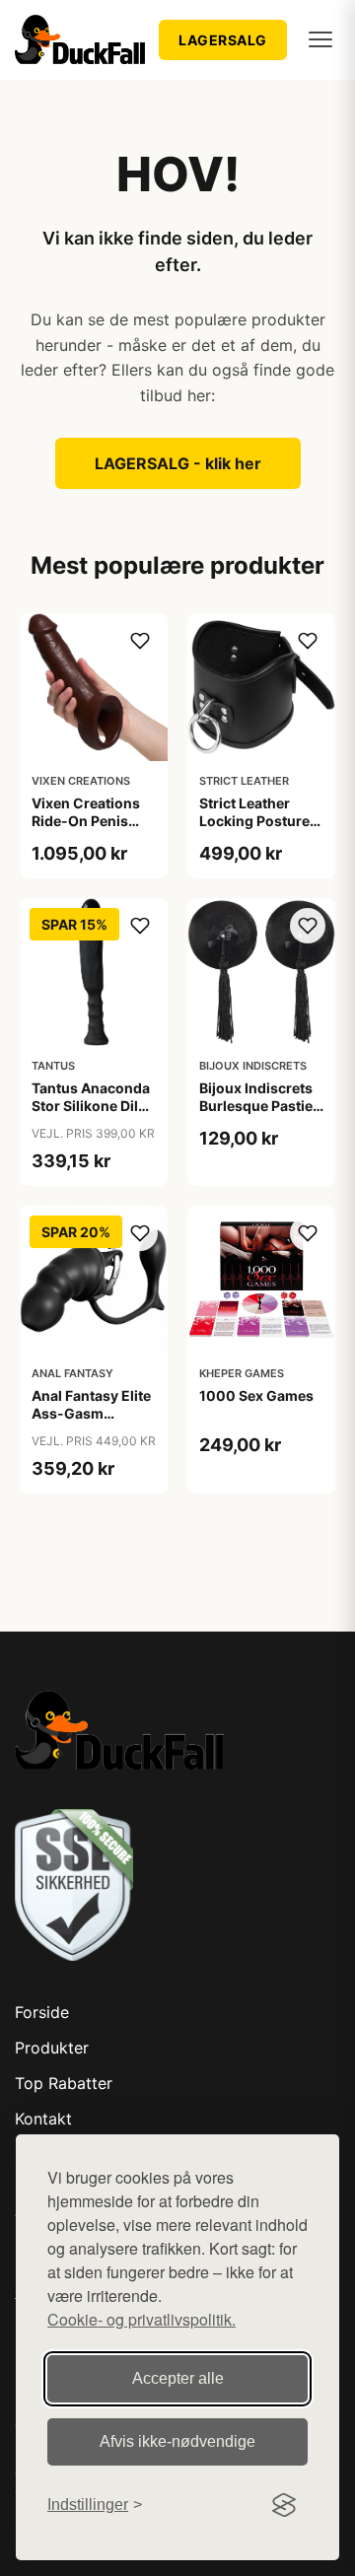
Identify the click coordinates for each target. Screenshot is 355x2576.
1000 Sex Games (256, 1395)
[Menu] (320, 39)
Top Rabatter (64, 2083)
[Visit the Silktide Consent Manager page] (284, 2505)
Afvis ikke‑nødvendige (177, 2441)
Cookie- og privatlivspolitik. (142, 2319)
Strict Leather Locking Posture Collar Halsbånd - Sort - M (258, 830)
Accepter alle (178, 2378)
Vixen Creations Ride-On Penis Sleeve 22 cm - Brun (86, 830)
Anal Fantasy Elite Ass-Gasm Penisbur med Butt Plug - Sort (94, 1423)
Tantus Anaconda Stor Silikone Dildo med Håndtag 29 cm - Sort (94, 1115)
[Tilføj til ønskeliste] (140, 641)
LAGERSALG (223, 40)
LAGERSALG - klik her (178, 463)
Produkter (52, 2048)
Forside (42, 2012)
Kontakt (43, 2119)
